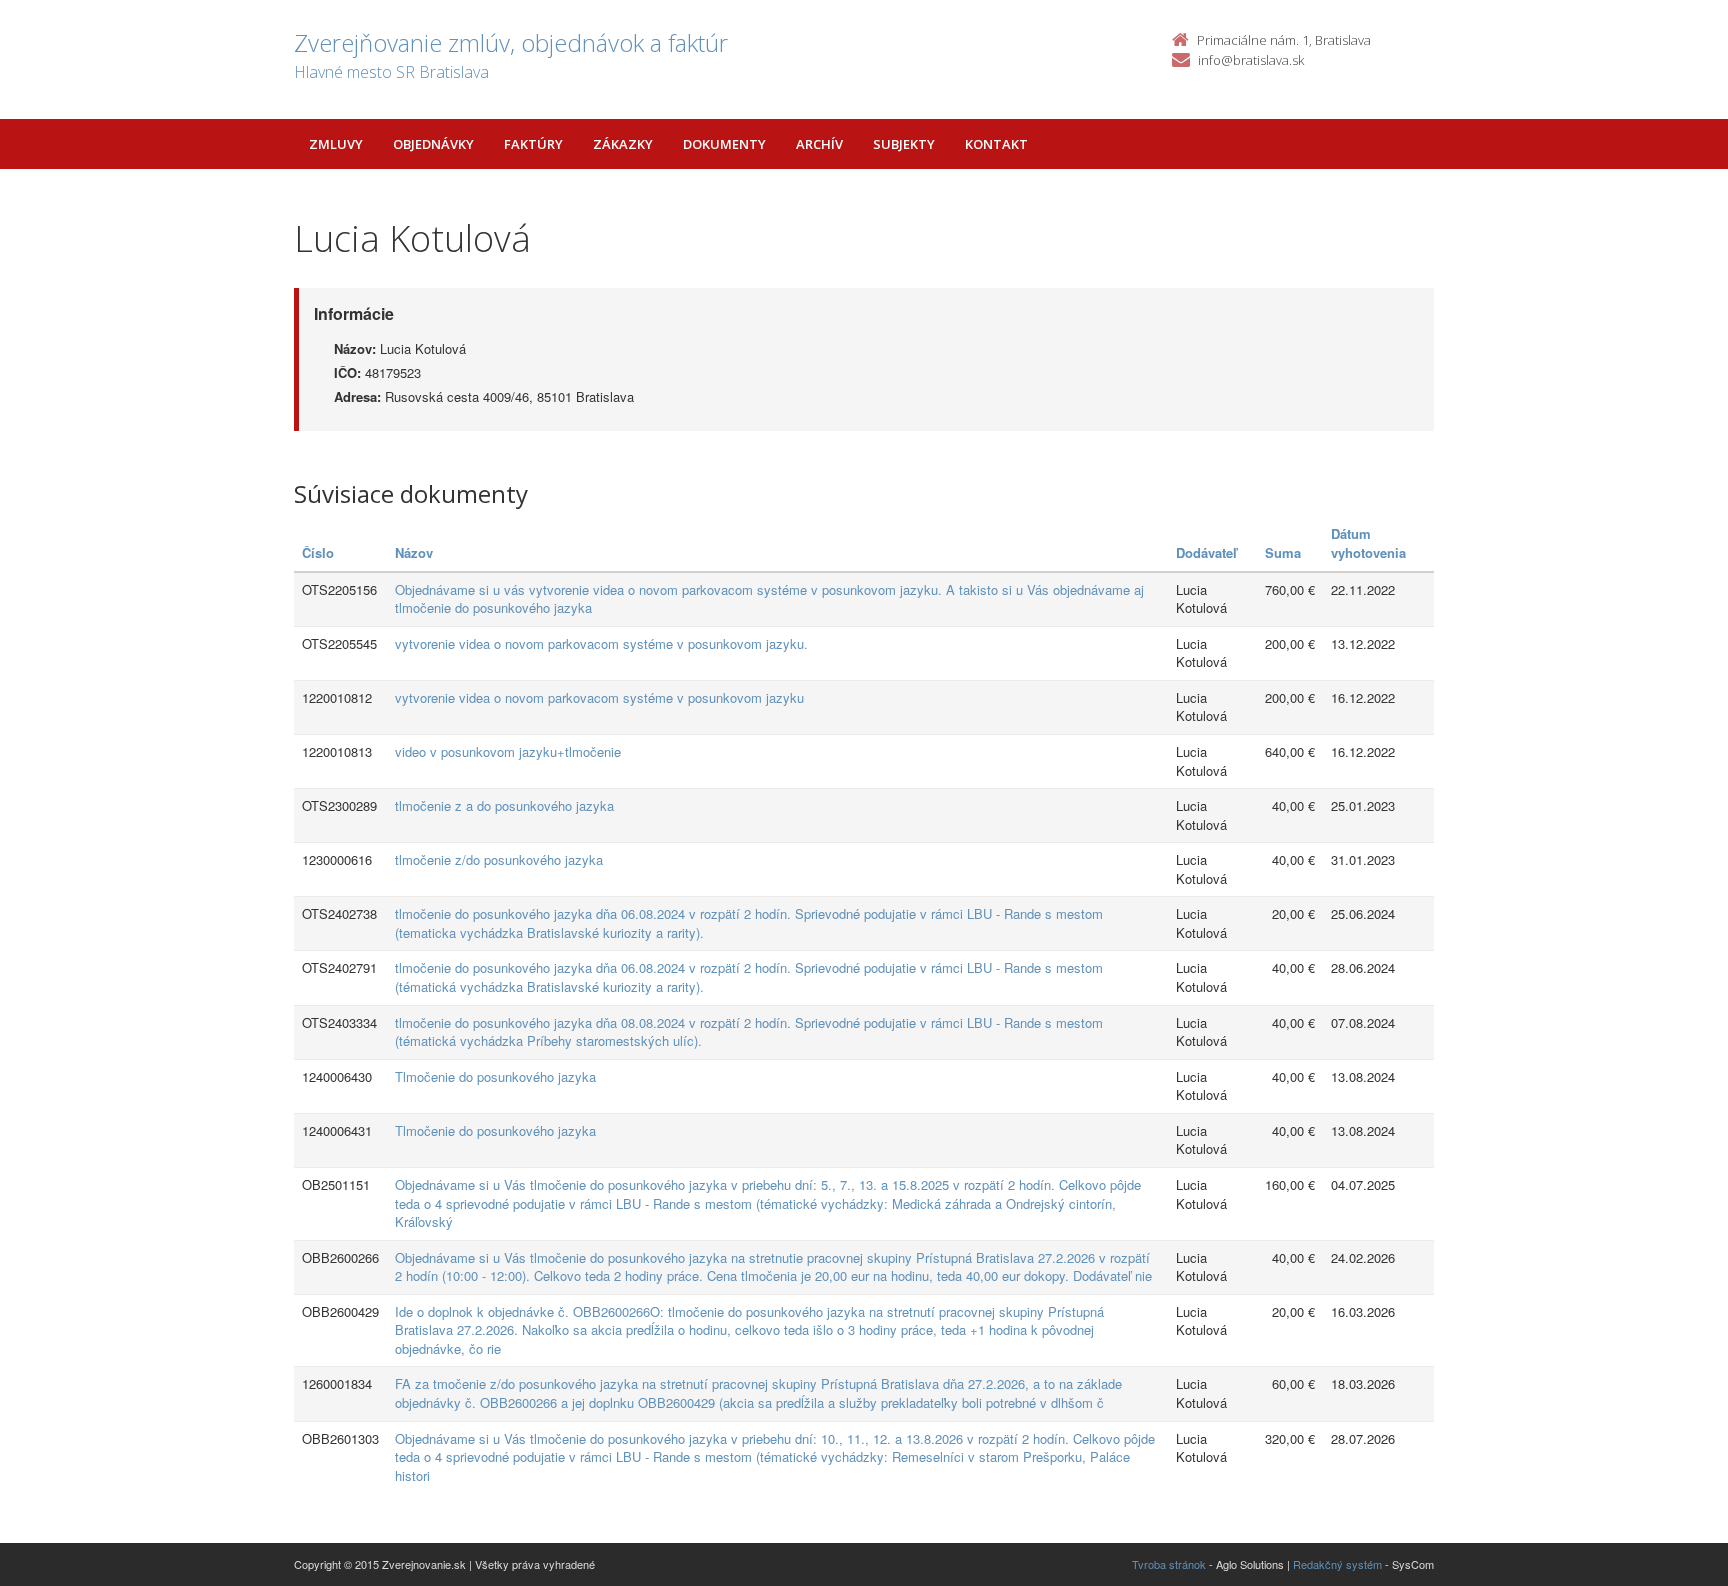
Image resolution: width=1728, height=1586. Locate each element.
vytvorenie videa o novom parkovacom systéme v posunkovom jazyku (599, 697)
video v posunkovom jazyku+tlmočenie (508, 751)
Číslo (318, 552)
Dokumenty (724, 144)
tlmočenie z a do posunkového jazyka (504, 805)
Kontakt (996, 144)
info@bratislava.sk (1251, 60)
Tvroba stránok (1169, 1564)
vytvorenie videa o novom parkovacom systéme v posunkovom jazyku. (601, 643)
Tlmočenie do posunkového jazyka (495, 1076)
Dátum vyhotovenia (1368, 543)
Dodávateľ (1206, 552)
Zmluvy (336, 144)
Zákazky (623, 144)
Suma (1283, 552)
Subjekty (904, 144)
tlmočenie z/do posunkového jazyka (499, 859)
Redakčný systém (1337, 1564)
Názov (414, 552)
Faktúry (533, 144)
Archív (819, 144)
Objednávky (433, 144)
